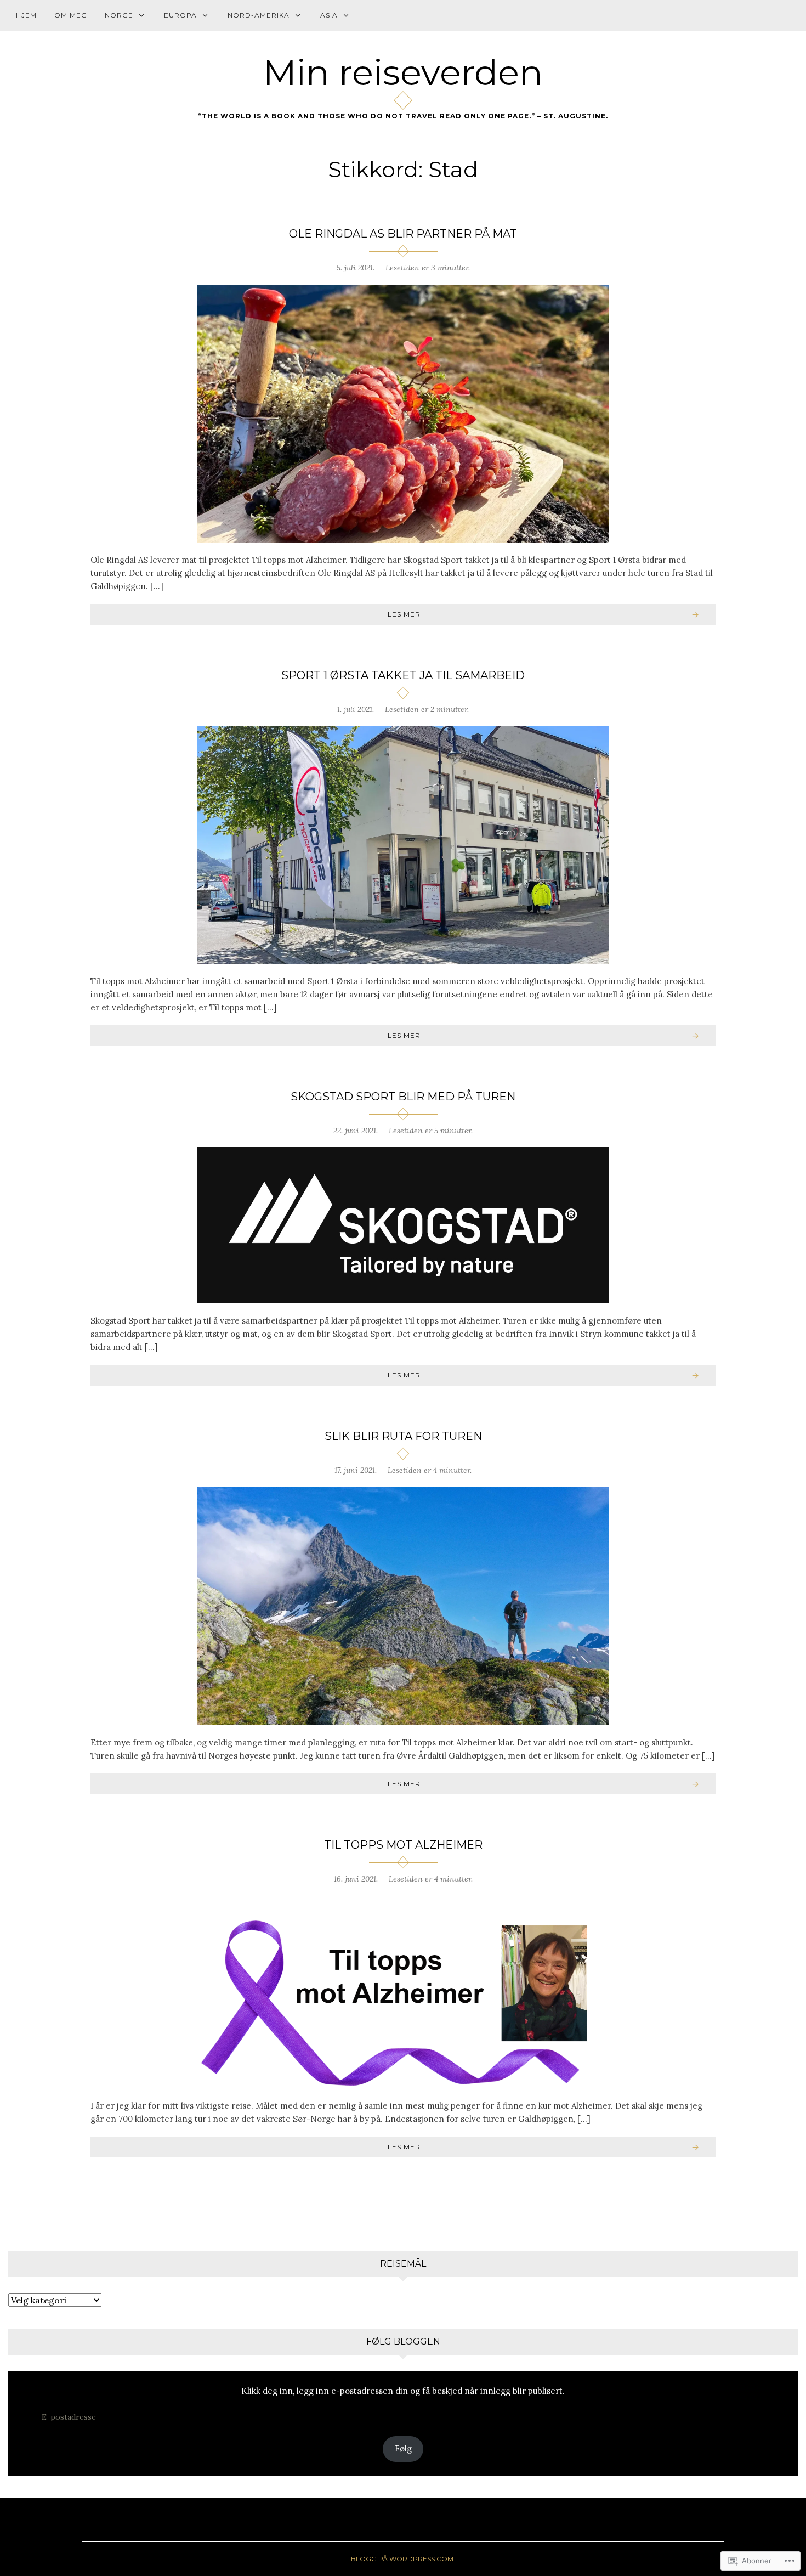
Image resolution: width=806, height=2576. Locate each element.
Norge (119, 15)
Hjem (26, 15)
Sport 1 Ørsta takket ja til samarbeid (403, 675)
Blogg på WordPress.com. (403, 2559)
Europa (180, 15)
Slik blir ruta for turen (403, 1436)
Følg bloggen (403, 2341)
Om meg (71, 15)
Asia (329, 15)
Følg (403, 2448)
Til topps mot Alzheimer (403, 1845)
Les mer (404, 614)
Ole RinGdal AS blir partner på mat (403, 234)
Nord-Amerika (259, 15)
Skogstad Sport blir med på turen (403, 1097)
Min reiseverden (403, 72)
